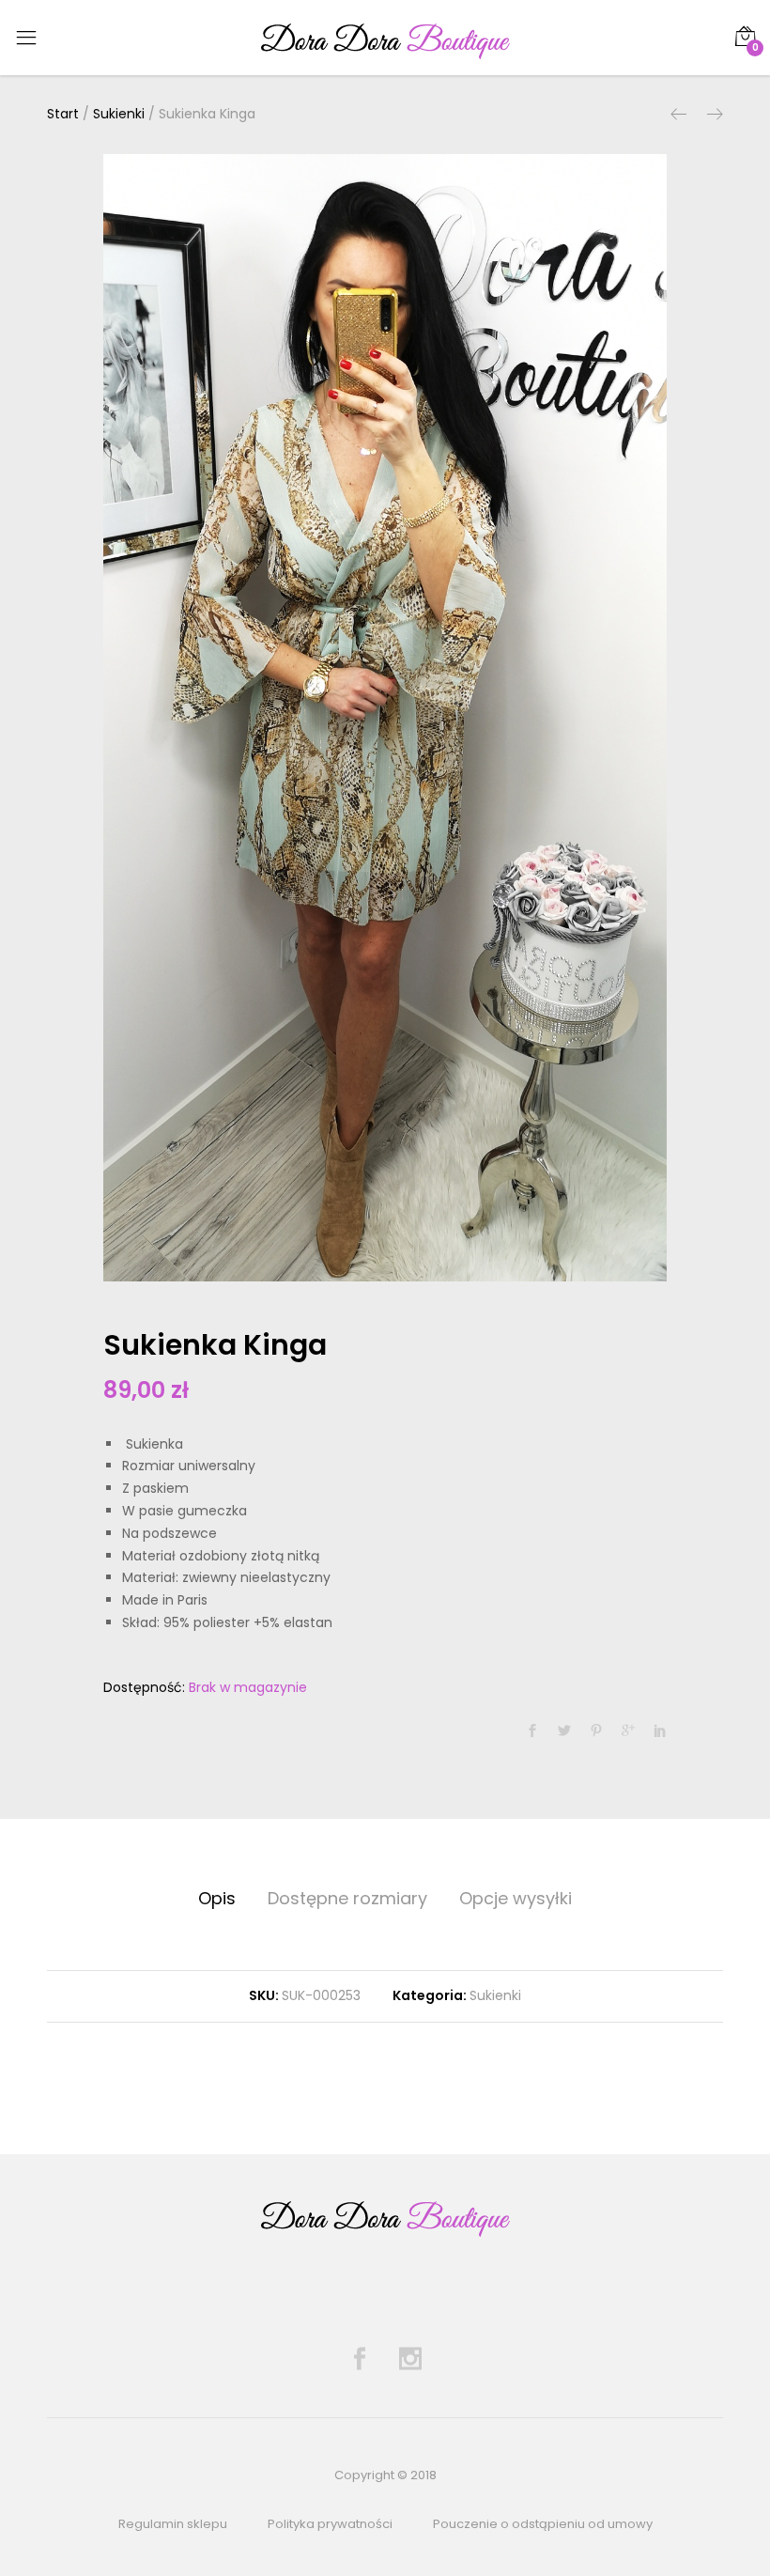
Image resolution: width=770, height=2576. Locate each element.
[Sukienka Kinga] (532, 1731)
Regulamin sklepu (173, 2524)
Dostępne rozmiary (347, 1898)
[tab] (217, 1899)
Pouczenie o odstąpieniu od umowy (543, 2524)
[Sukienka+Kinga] (564, 1731)
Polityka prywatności (330, 2524)
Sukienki (495, 1995)
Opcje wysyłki (516, 1898)
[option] (385, 718)
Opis (217, 1898)
